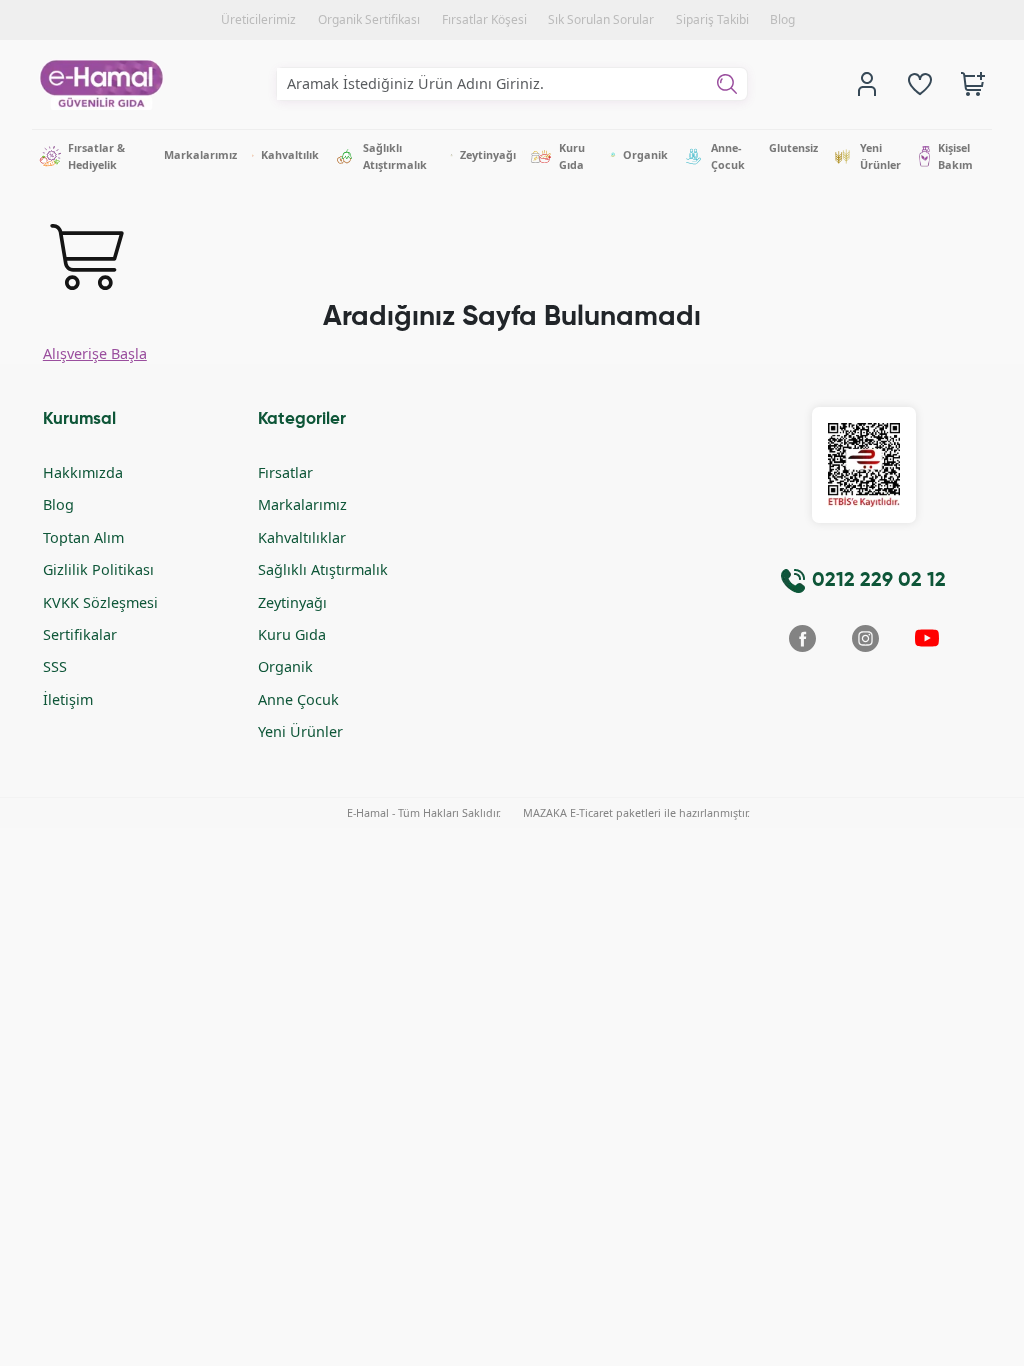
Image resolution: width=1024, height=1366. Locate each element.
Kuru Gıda (292, 634)
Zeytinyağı (292, 602)
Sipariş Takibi (712, 19)
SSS (55, 666)
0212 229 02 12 (879, 581)
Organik (285, 666)
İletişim (68, 699)
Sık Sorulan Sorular (601, 19)
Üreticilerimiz (258, 19)
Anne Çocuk (298, 699)
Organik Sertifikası (369, 19)
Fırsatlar (285, 472)
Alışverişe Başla (95, 353)
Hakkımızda (83, 472)
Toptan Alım (83, 537)
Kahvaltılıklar (302, 537)
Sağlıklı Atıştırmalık (323, 569)
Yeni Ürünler (300, 731)
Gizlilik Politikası (98, 569)
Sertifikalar (80, 634)
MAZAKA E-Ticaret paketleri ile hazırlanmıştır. (636, 812)
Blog (782, 19)
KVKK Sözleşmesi (100, 602)
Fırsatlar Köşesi (484, 19)
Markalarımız (302, 504)
